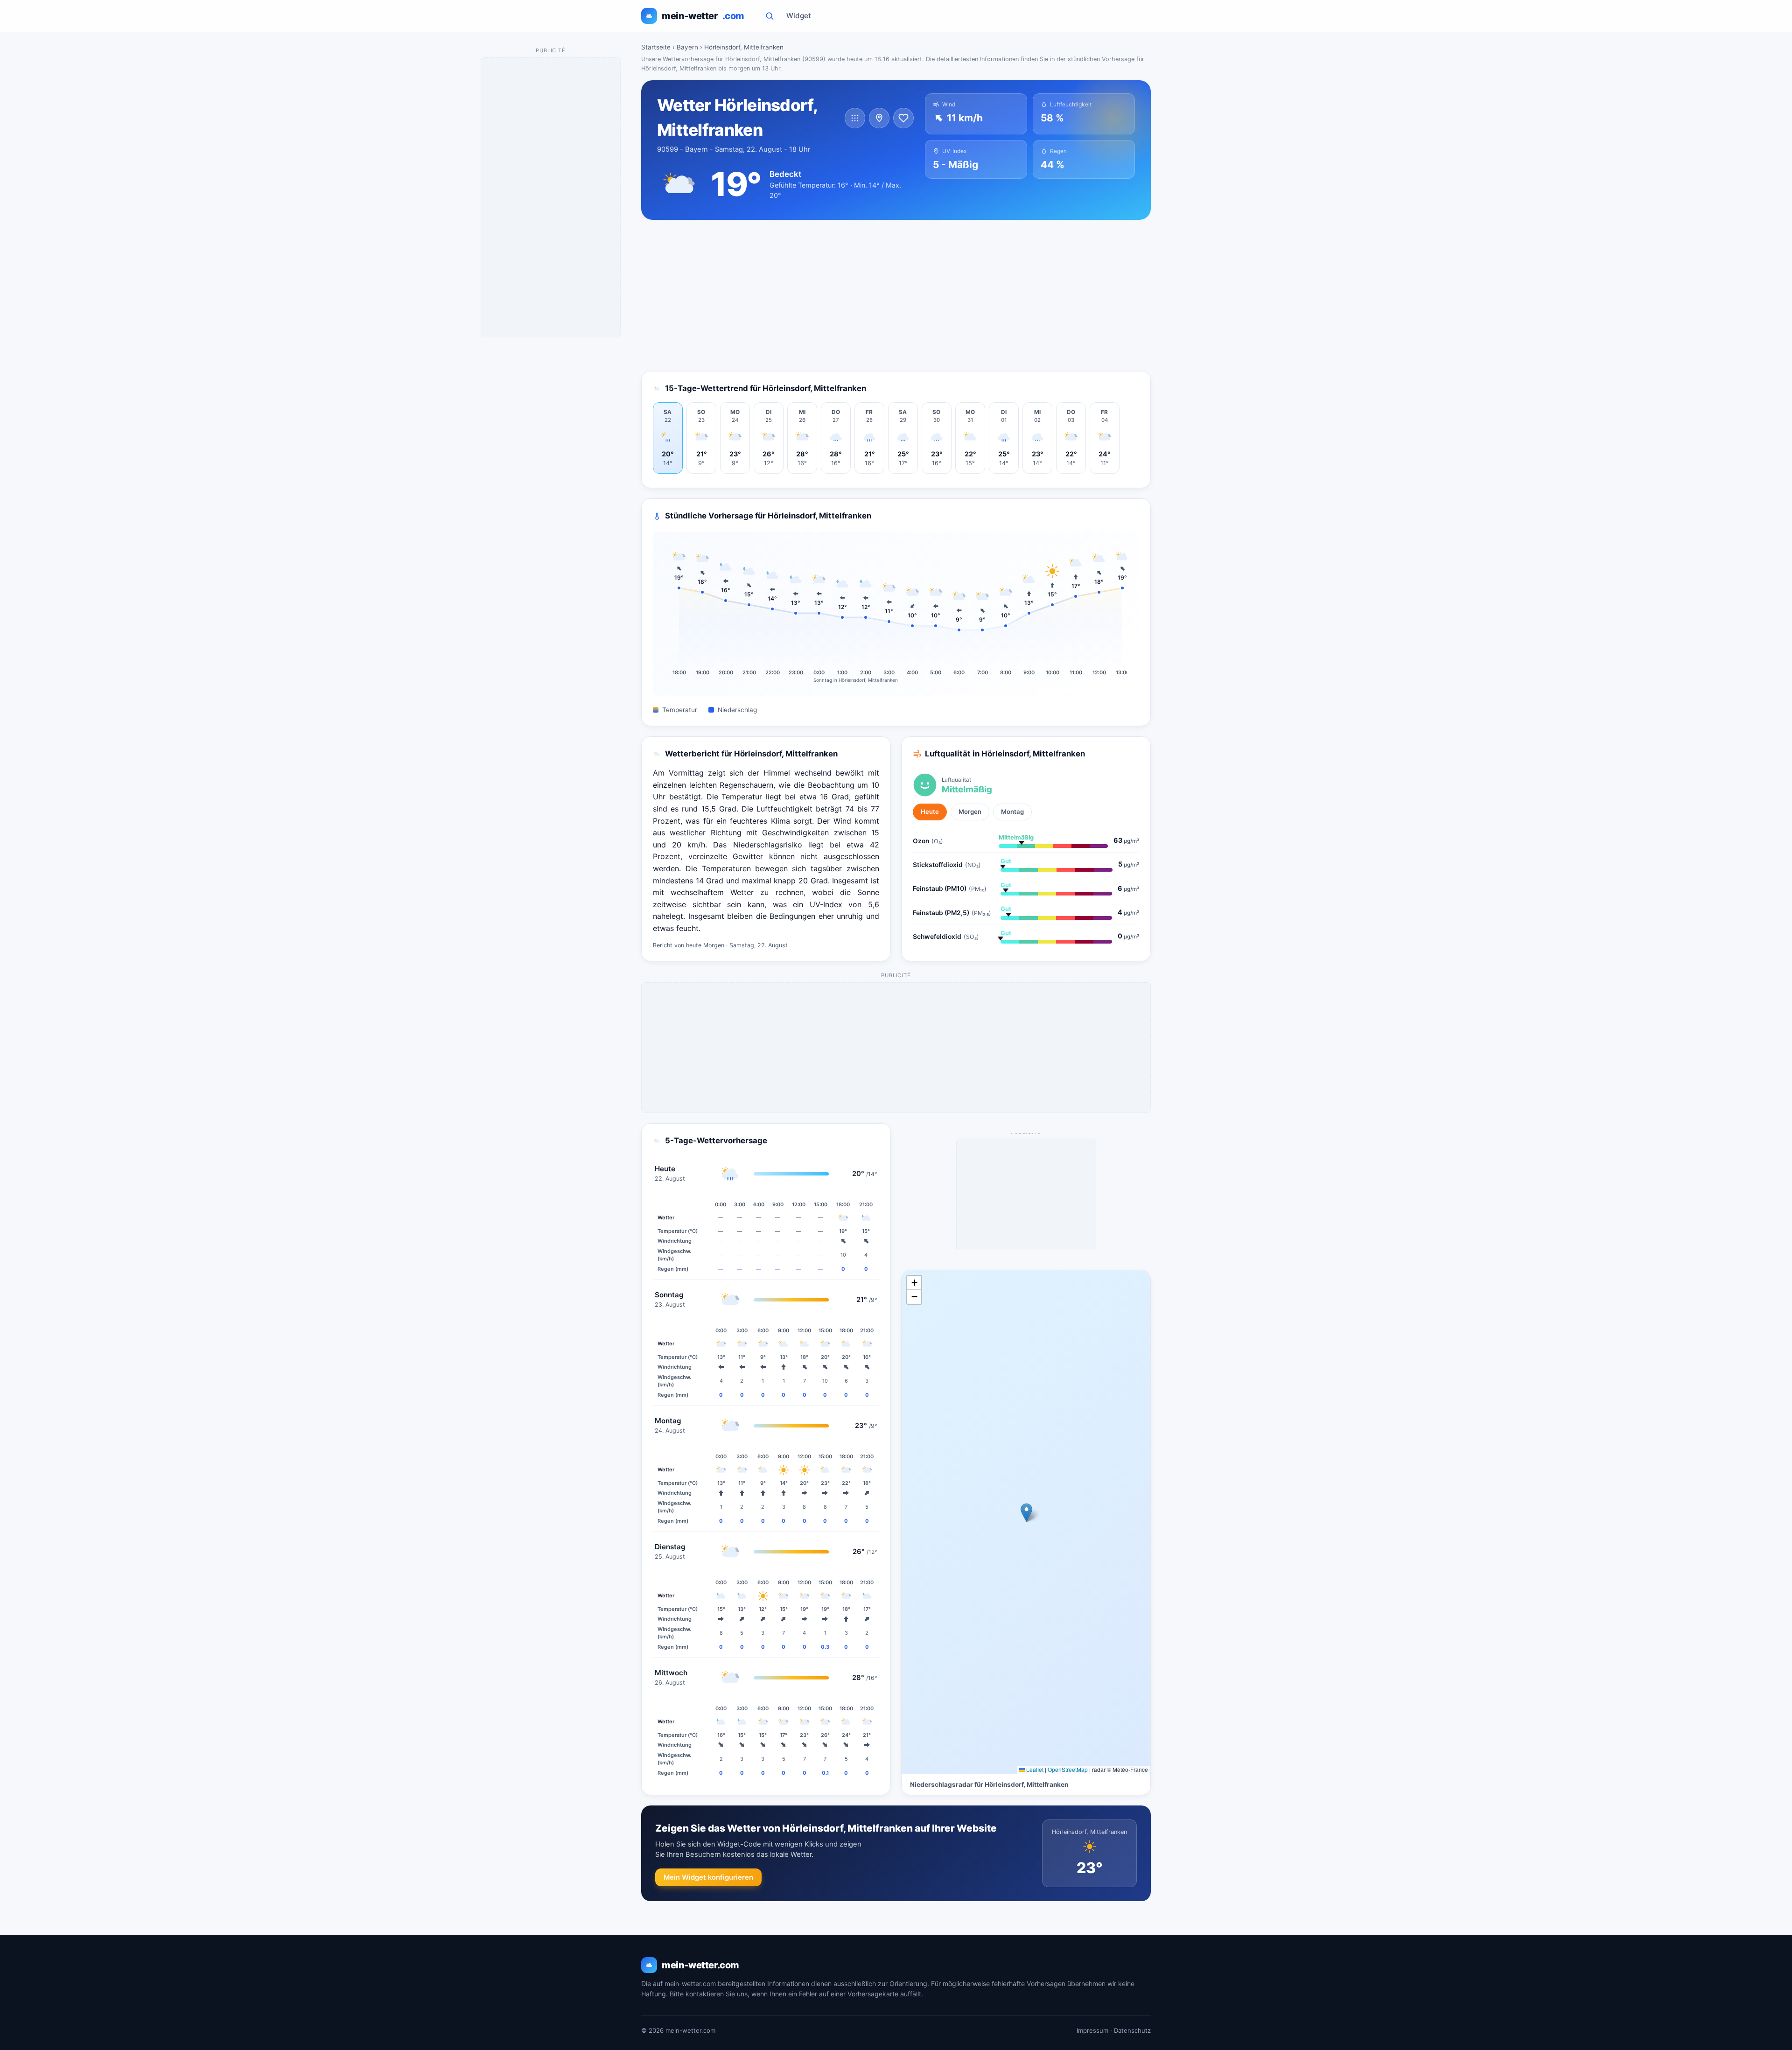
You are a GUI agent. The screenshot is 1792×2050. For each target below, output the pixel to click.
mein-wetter (703, 16)
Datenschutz (1132, 2030)
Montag (1012, 812)
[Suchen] (770, 16)
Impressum (1092, 2030)
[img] (1026, 1522)
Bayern (687, 47)
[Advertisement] (896, 295)
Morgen (970, 812)
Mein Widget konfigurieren (708, 1877)
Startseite (656, 47)
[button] (1026, 1513)
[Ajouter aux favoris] (903, 118)
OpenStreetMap (1068, 1769)
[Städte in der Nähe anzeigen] (879, 118)
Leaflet (1034, 1769)
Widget (799, 16)
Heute (930, 812)
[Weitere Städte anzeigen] (855, 118)
